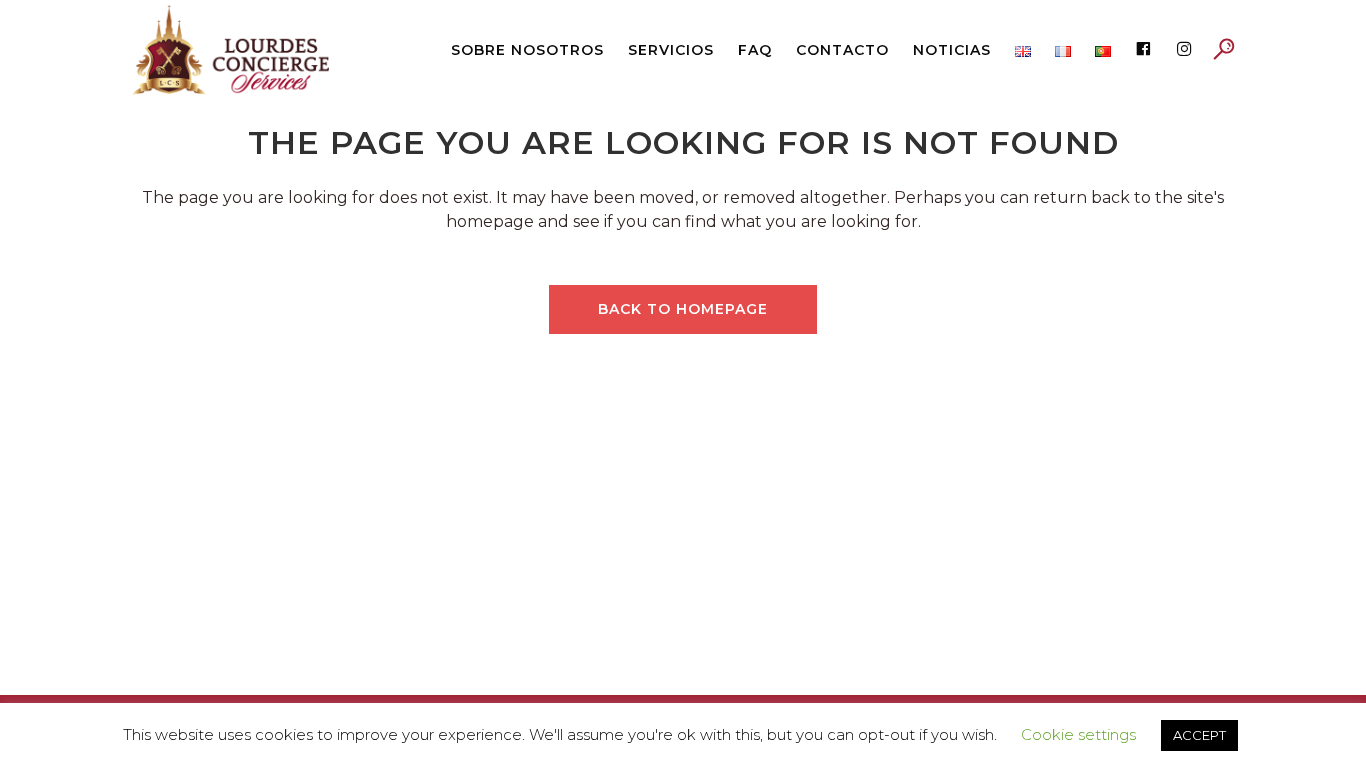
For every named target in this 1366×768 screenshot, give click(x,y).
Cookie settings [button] (1078, 734)
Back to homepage (683, 309)
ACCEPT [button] (1199, 735)
